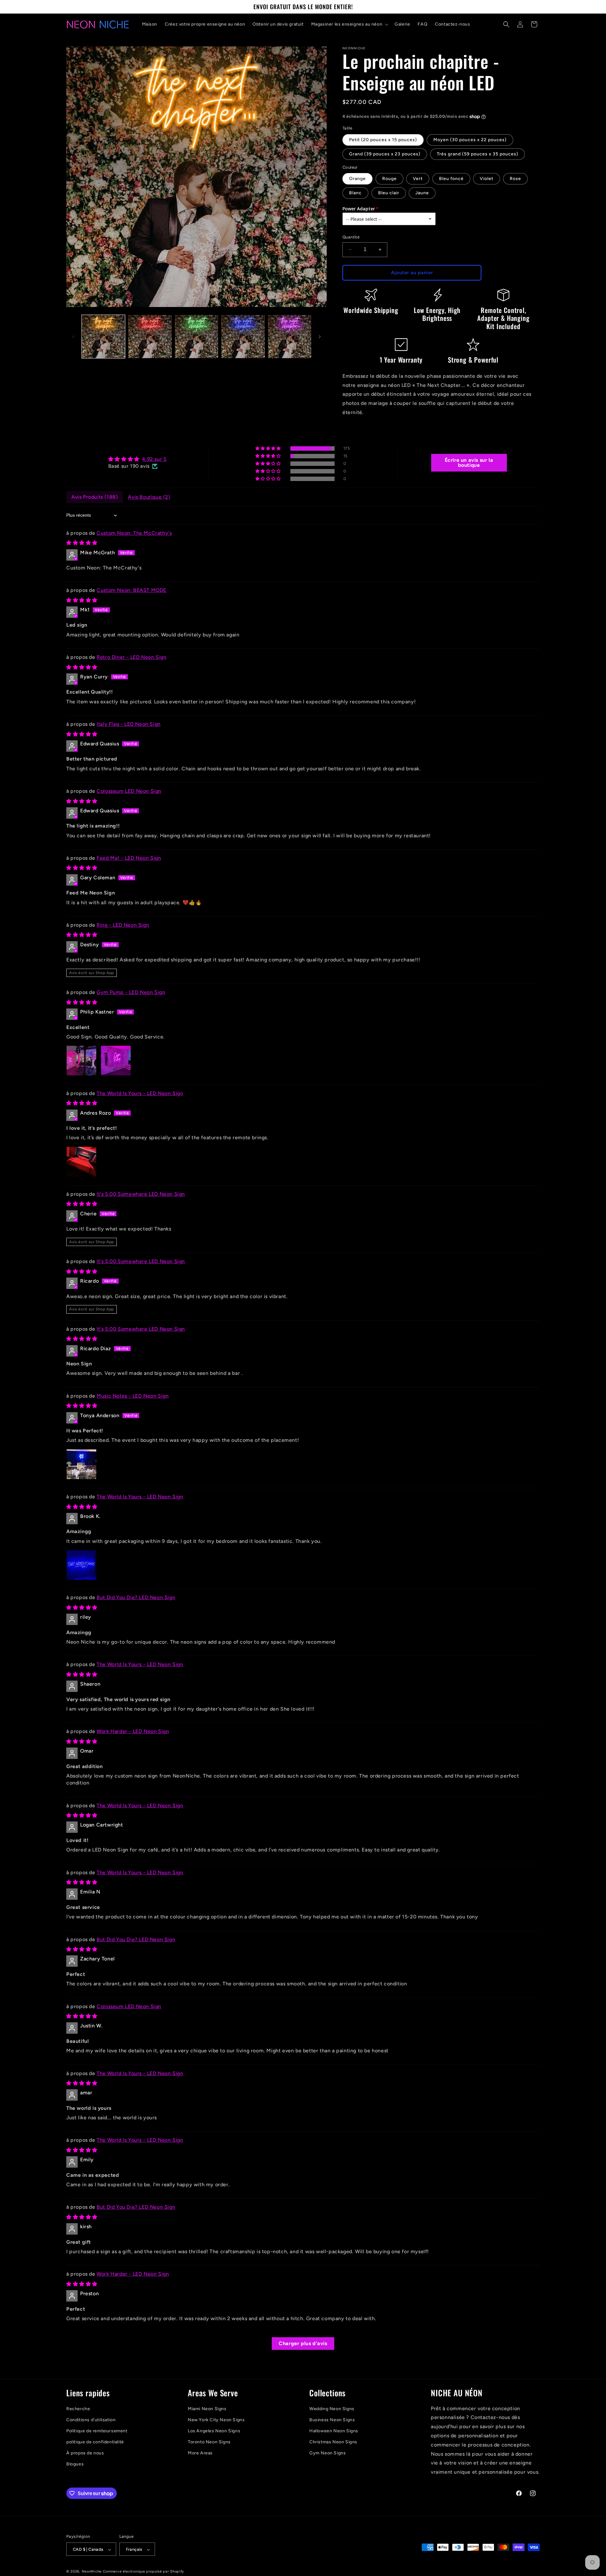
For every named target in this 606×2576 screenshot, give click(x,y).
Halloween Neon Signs (334, 2431)
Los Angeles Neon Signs (214, 2431)
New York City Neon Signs (216, 2420)
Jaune (422, 193)
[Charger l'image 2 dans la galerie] (150, 337)
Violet (487, 179)
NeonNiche (92, 2572)
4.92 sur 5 (154, 459)
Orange (357, 179)
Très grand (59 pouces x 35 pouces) (478, 154)
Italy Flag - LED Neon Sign (129, 724)
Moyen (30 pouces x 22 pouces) (470, 140)
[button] (349, 24)
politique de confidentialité (95, 2442)
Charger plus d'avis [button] (303, 2343)
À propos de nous (85, 2453)
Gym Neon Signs (327, 2453)
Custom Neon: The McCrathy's (134, 533)
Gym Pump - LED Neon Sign (131, 992)
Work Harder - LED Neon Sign (133, 1731)
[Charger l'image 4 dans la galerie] (243, 337)
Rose (515, 179)
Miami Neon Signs (207, 2409)
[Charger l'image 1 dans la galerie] (103, 337)
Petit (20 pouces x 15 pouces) (383, 140)
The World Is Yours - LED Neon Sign (140, 1093)
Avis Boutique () (149, 497)
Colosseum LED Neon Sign (129, 791)
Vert (418, 179)
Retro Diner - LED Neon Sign (131, 657)
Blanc (355, 193)
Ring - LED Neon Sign (123, 925)
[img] (137, 459)
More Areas (200, 2453)
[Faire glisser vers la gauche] (73, 337)
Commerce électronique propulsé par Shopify (143, 2572)
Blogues (75, 2464)
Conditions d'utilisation (91, 2420)
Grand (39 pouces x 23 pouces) (385, 154)
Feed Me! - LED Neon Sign (129, 858)
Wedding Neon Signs (332, 2409)
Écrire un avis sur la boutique (469, 463)
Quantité (351, 237)
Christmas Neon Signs (333, 2442)
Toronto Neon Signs (209, 2442)
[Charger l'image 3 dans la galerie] (196, 337)
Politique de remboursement (97, 2431)
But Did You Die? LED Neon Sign (136, 1597)
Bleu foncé (451, 179)
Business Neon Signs (332, 2420)
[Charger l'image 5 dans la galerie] (290, 337)
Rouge (389, 179)
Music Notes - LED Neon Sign (133, 1396)
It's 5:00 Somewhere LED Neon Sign (141, 1194)
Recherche (78, 2409)
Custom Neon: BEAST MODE (131, 590)
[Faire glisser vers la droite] (320, 337)
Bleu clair (389, 193)
